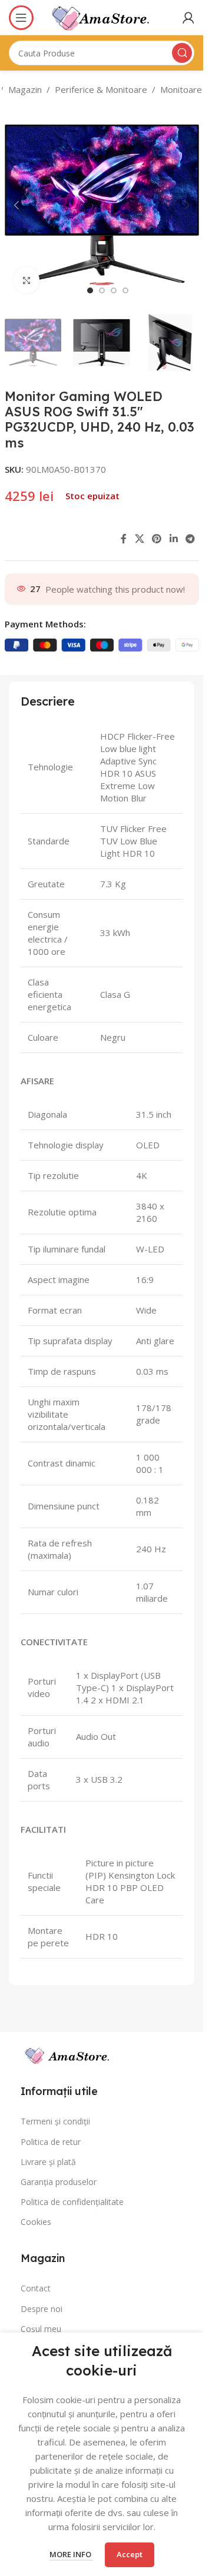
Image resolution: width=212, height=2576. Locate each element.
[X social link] (139, 539)
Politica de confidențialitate (72, 2202)
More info (71, 2554)
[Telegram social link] (190, 539)
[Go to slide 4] (125, 290)
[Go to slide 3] (114, 290)
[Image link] (102, 2053)
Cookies (36, 2222)
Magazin (25, 89)
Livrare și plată (48, 2162)
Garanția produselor (59, 2182)
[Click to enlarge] (27, 280)
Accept (130, 2554)
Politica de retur (51, 2142)
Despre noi (42, 2309)
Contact (36, 2288)
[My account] (188, 18)
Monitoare (181, 89)
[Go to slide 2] (102, 290)
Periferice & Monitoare (101, 89)
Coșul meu (41, 2329)
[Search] (182, 53)
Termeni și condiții (55, 2121)
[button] (16, 205)
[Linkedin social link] (173, 539)
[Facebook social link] (124, 539)
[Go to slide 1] (90, 290)
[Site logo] (102, 16)
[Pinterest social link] (157, 539)
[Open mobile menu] (21, 18)
